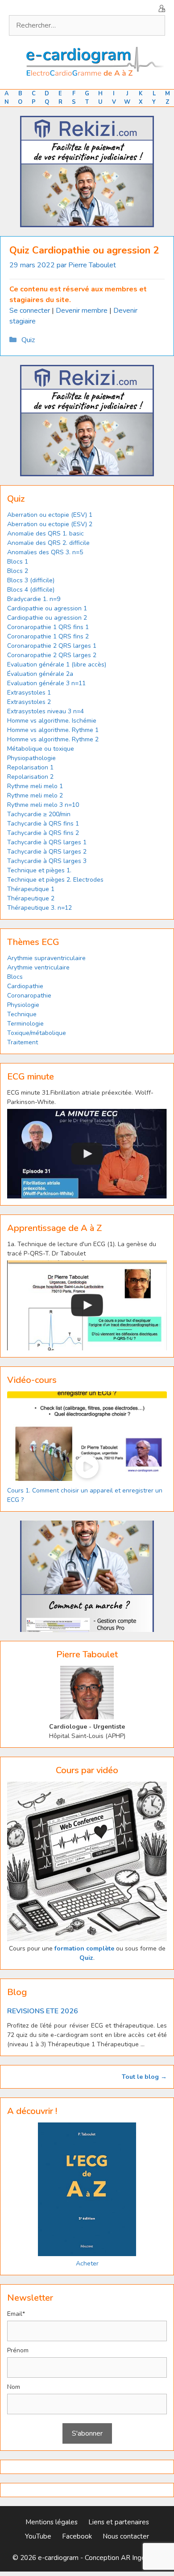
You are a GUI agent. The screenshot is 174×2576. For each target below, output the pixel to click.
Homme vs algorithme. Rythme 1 (53, 730)
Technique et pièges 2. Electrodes (55, 880)
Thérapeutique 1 (31, 889)
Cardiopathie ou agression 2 (47, 618)
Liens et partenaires (119, 2522)
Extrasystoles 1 (29, 693)
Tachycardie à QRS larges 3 (47, 861)
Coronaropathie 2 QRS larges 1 (52, 646)
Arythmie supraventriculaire (46, 958)
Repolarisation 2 (30, 777)
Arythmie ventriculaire (38, 967)
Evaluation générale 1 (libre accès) (57, 664)
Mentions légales (52, 2522)
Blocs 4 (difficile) (31, 590)
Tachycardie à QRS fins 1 (43, 824)
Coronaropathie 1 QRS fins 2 (48, 636)
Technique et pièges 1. (39, 870)
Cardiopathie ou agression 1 (47, 608)
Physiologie (23, 1005)
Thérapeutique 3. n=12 (39, 908)
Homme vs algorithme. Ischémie (52, 721)
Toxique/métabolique (37, 1033)
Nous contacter (126, 2536)
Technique (22, 1014)
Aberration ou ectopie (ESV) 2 (50, 524)
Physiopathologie (31, 758)
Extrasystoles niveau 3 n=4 (46, 711)
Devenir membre (82, 311)
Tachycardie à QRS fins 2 (43, 833)
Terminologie (25, 1024)
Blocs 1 (18, 562)
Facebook (77, 2536)
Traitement (23, 1042)
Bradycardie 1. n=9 (34, 599)
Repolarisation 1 (30, 767)
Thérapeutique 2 (31, 898)
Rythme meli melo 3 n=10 (43, 805)
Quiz (28, 340)
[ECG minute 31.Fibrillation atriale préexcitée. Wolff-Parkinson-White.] (87, 1154)
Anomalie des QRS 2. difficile (48, 543)
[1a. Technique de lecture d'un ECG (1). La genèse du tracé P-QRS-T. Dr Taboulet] (87, 1305)
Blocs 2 (18, 571)
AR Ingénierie (141, 2558)
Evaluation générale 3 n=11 (46, 683)
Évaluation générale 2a (40, 674)
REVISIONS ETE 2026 (43, 2011)
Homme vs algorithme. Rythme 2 (53, 739)
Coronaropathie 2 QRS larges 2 (52, 655)
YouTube (38, 2536)
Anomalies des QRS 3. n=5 (45, 552)
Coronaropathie (29, 996)
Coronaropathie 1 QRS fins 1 (48, 627)
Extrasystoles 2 (29, 702)
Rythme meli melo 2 (35, 795)
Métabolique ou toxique (41, 749)
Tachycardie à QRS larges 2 (47, 852)
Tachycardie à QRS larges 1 (47, 842)
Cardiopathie (25, 986)
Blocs (15, 977)
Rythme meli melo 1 (35, 786)
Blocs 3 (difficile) (31, 580)
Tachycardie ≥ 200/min (39, 814)
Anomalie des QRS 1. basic (46, 534)
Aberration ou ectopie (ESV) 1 (50, 515)
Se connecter (30, 311)
